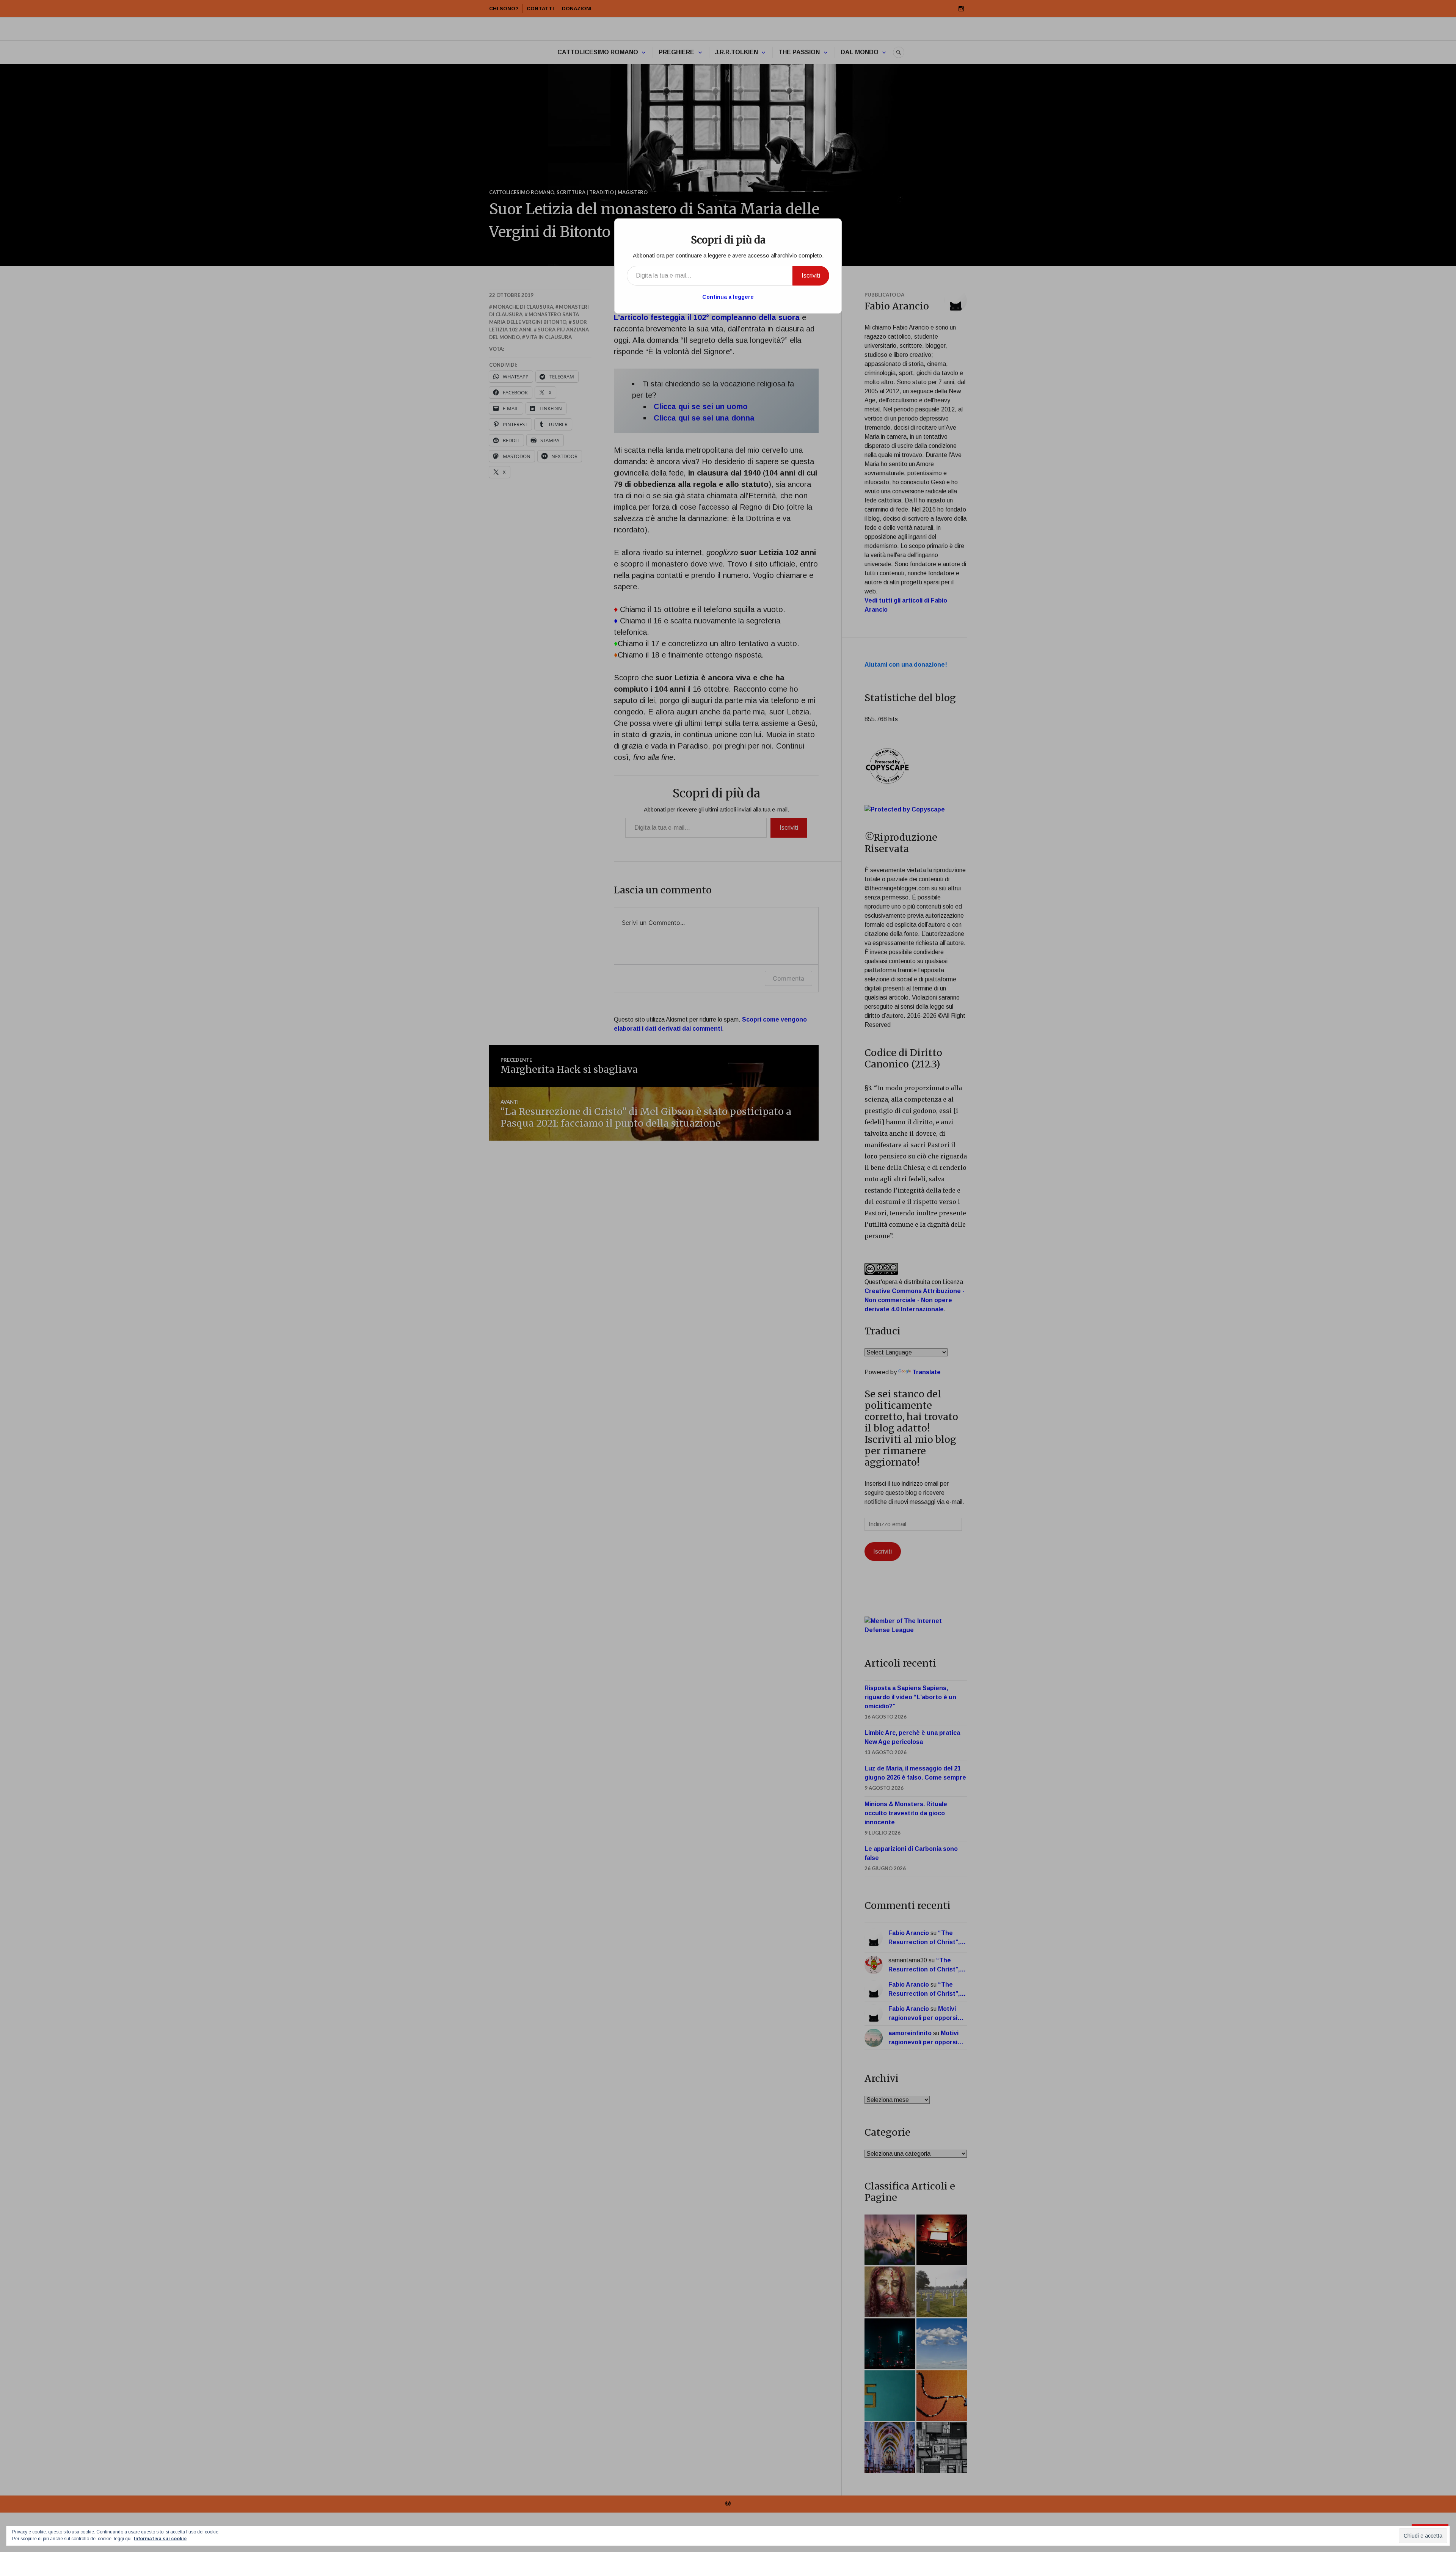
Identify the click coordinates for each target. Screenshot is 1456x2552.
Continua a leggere (728, 297)
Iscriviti (811, 275)
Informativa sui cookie (160, 2539)
